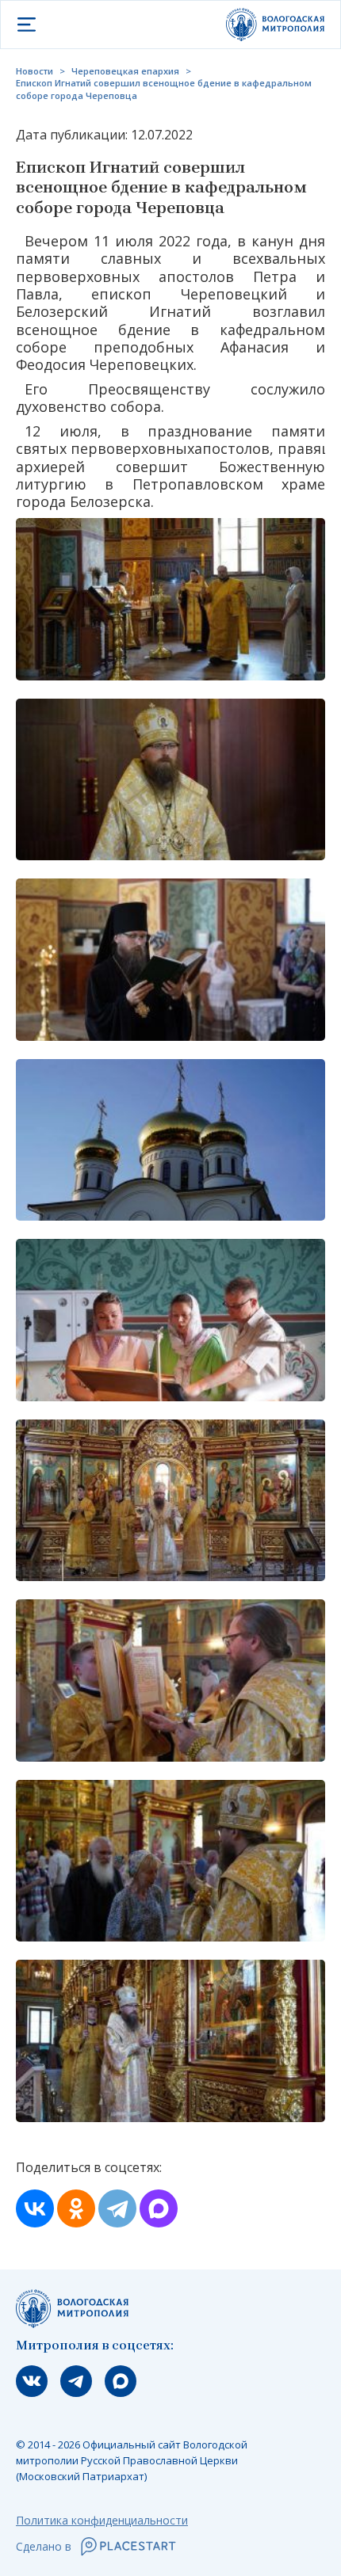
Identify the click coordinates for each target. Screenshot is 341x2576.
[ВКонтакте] (35, 2208)
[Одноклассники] (76, 2208)
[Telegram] (117, 2208)
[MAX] (159, 2208)
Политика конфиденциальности (102, 2520)
